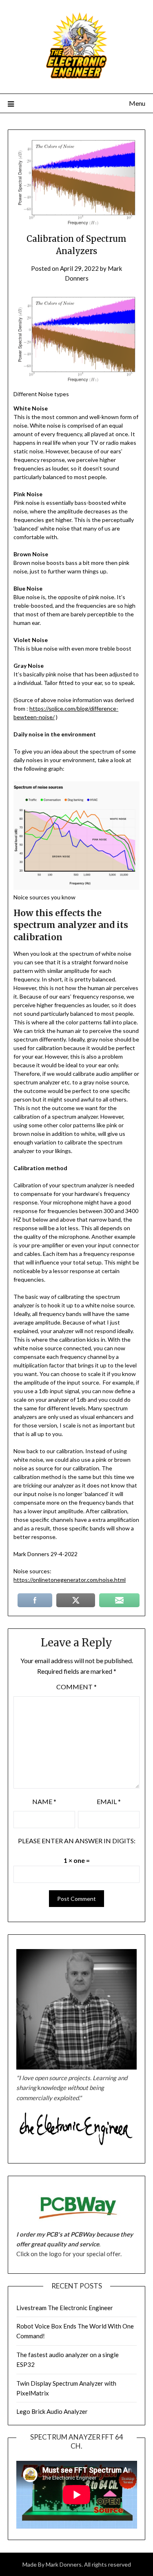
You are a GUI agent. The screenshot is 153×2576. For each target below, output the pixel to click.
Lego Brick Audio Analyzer (52, 2411)
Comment (76, 1687)
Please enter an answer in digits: (77, 1841)
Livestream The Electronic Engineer (65, 2308)
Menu (137, 103)
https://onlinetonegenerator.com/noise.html (70, 1580)
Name (44, 1801)
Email (109, 1801)
